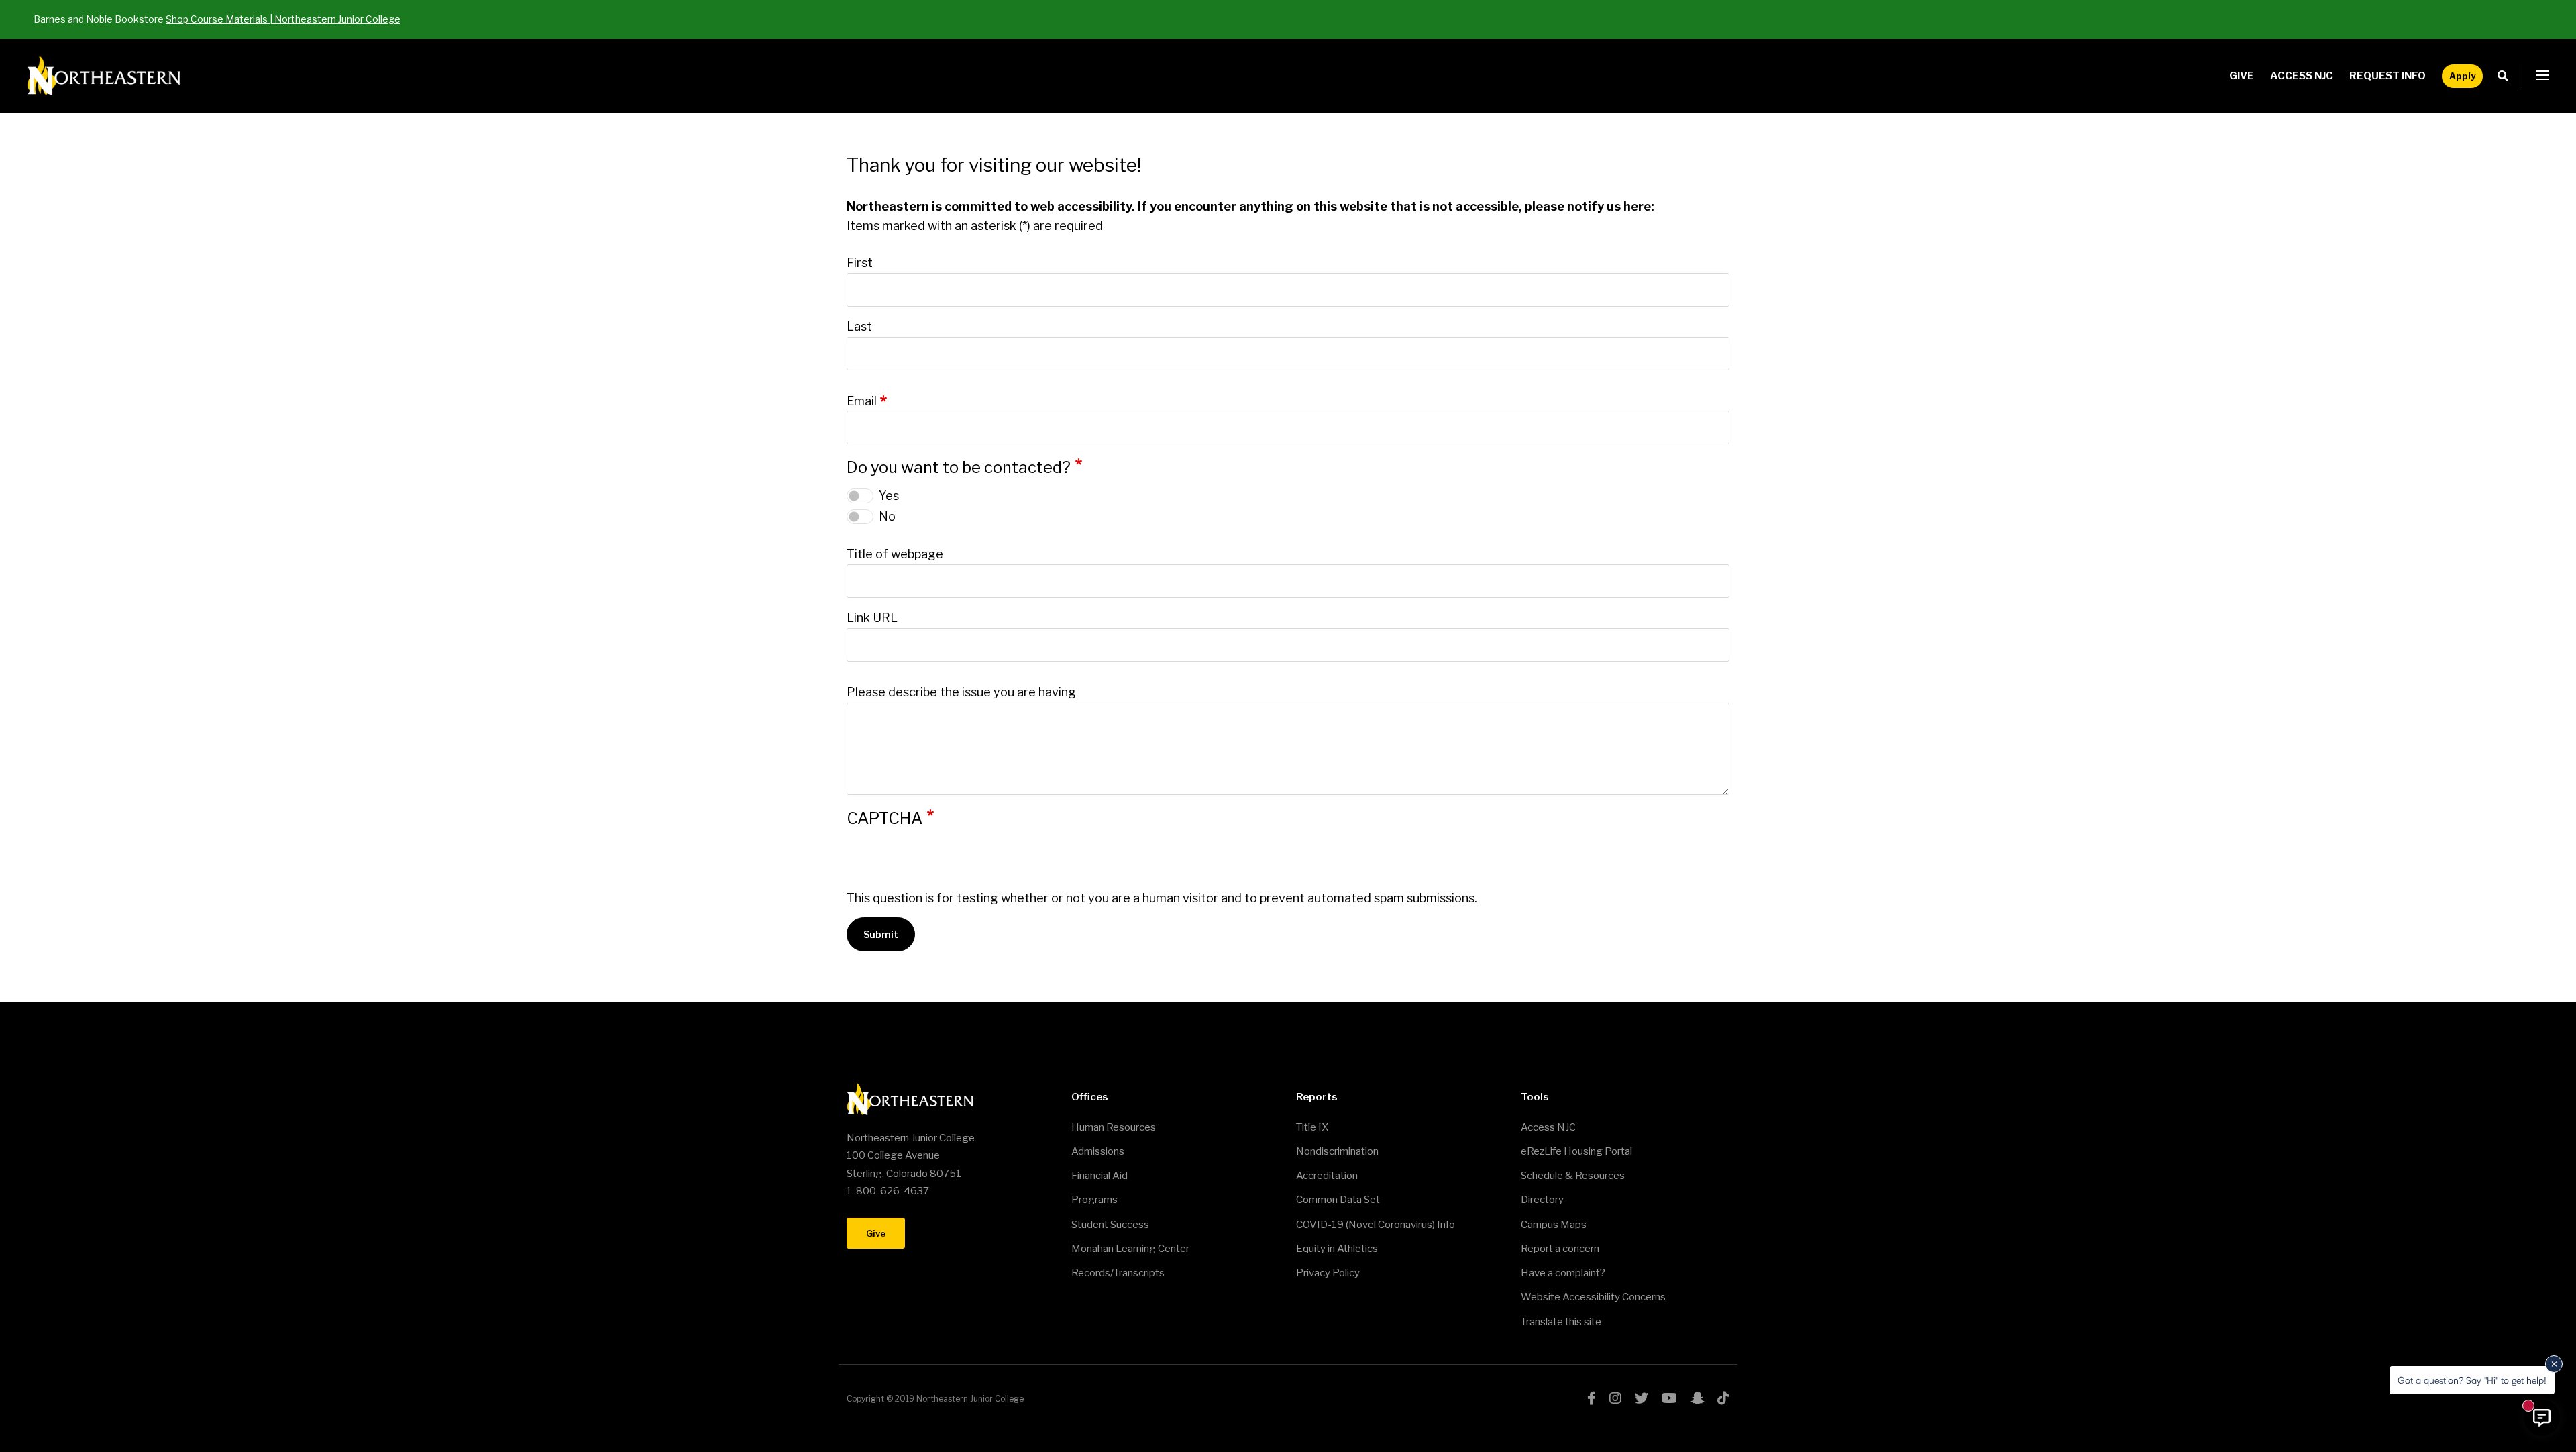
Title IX (1312, 1127)
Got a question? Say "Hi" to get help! (2472, 1380)
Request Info (2387, 76)
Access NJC (2302, 76)
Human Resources (1114, 1127)
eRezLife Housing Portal (1576, 1151)
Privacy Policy (1328, 1273)
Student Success (1110, 1225)
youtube (1669, 1398)
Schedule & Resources (1573, 1176)
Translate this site (1561, 1322)
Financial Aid (1099, 1176)
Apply (2462, 76)
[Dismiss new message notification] (2554, 1364)
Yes (889, 496)
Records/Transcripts (1118, 1273)
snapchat (1697, 1398)
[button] (2542, 76)
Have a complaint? (1563, 1273)
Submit (881, 934)
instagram (1615, 1398)
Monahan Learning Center (1130, 1249)
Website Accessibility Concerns (1593, 1297)
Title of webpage (895, 554)
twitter (1642, 1398)
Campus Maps (1554, 1225)
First (860, 263)
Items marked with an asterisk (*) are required (975, 226)
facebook (1592, 1398)
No (887, 516)
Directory (1542, 1200)
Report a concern (1560, 1249)
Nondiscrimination (1337, 1151)
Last (859, 326)
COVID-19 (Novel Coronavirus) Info (1376, 1225)
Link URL (872, 618)
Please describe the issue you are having (961, 692)
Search (2507, 76)
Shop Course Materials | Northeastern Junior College (283, 19)
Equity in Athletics (1337, 1249)
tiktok (1723, 1398)
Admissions (1098, 1151)
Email (862, 401)
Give (2242, 76)
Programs (1094, 1200)
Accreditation (1327, 1176)
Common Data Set (1338, 1200)
